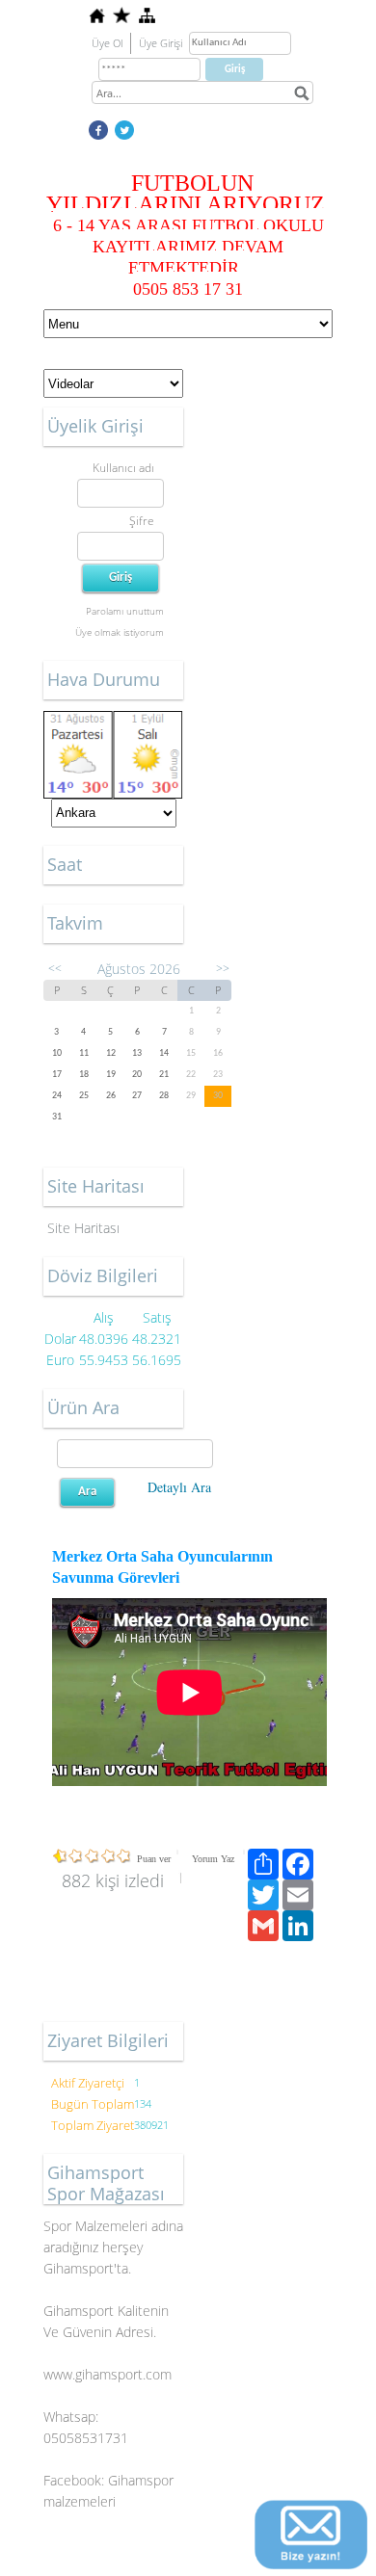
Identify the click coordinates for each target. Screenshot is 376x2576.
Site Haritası (83, 1228)
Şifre (142, 521)
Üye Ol (107, 43)
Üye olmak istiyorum (120, 632)
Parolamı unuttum (125, 611)
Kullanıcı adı (123, 468)
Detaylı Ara (179, 1487)
